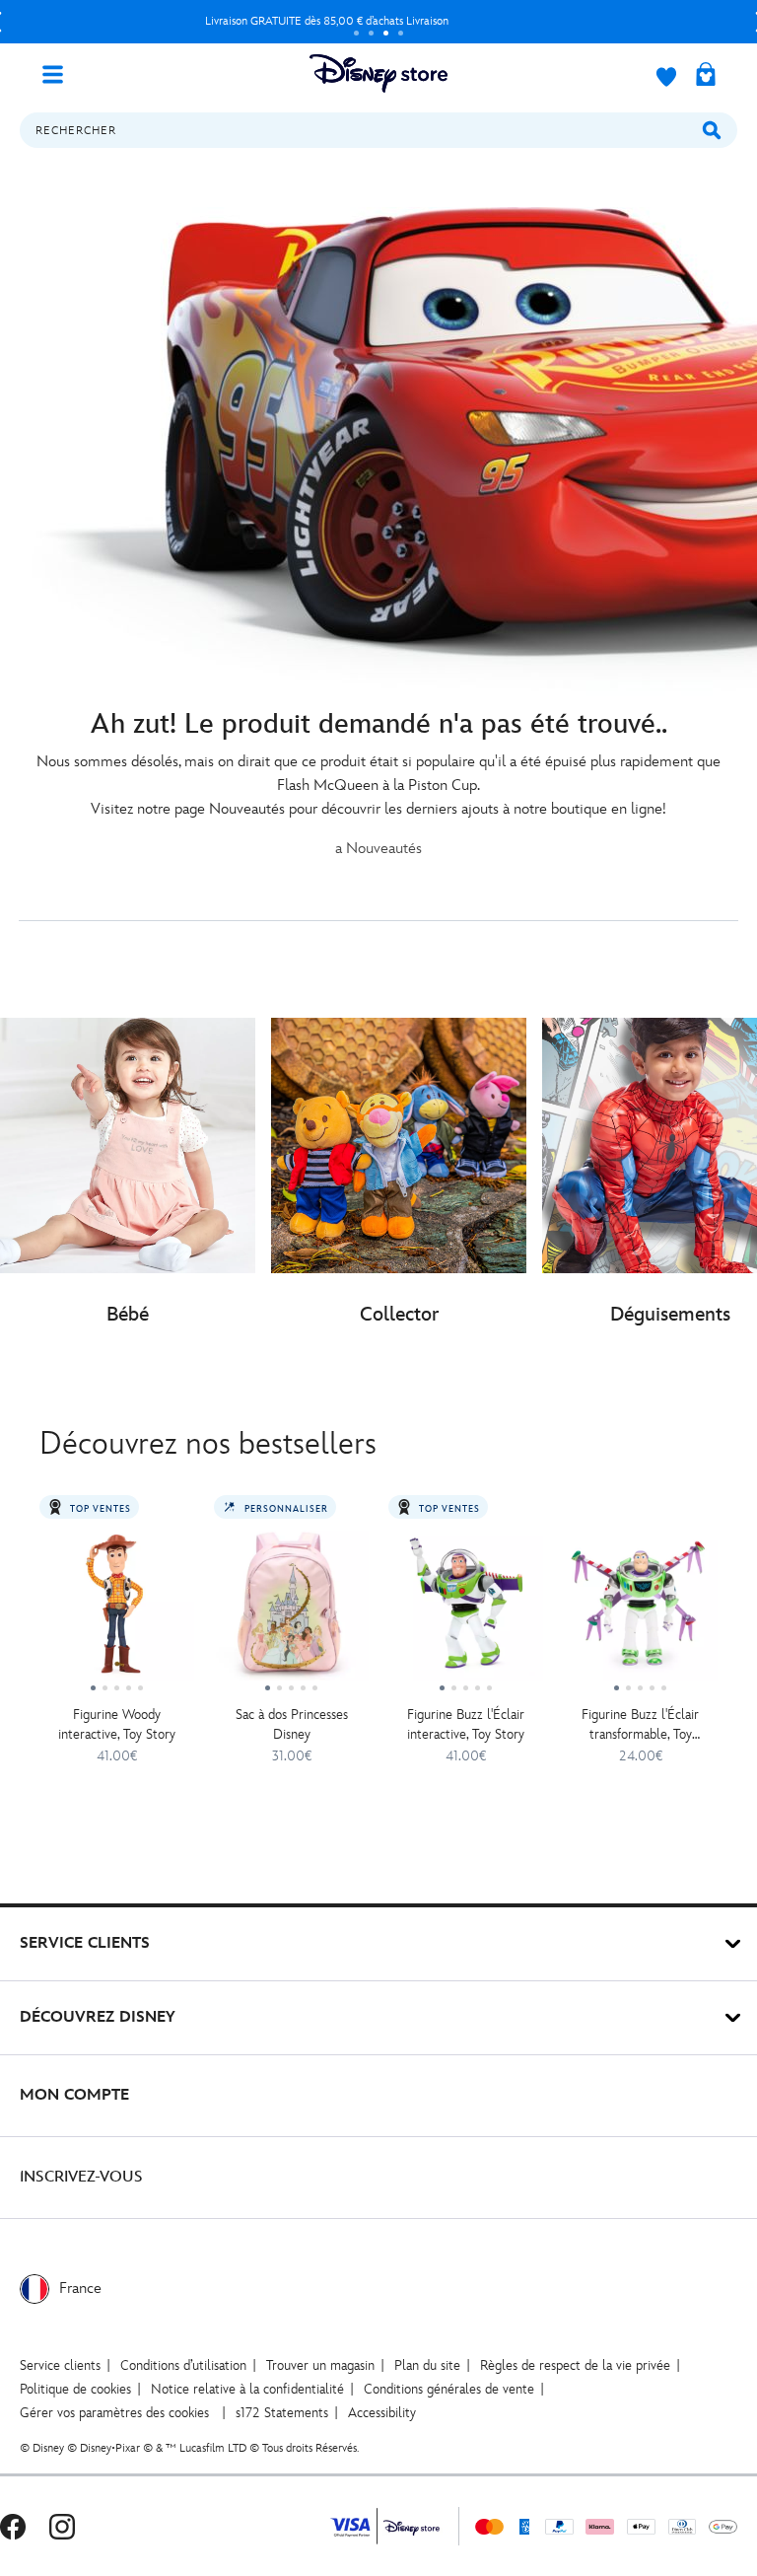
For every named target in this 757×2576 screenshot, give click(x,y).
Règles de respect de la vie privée (575, 2365)
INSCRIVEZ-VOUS (81, 2177)
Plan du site (427, 2365)
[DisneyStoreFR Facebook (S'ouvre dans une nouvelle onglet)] (13, 2526)
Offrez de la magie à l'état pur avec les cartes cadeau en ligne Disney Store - (328, 21)
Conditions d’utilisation (183, 2365)
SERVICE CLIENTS (85, 1943)
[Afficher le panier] (706, 76)
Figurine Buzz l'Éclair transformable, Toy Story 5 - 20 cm (640, 1725)
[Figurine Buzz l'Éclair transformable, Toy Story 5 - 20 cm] (640, 1610)
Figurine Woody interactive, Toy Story (117, 1724)
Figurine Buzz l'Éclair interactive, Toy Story (466, 1724)
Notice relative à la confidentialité (247, 2389)
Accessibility (382, 2413)
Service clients (60, 2365)
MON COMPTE (74, 2095)
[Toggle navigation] (60, 73)
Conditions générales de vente (449, 2389)
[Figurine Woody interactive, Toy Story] (117, 1610)
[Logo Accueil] (378, 73)
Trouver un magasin (320, 2365)
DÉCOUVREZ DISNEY (98, 2017)
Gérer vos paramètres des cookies (114, 2413)
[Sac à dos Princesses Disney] (291, 1610)
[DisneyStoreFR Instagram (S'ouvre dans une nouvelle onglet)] (62, 2526)
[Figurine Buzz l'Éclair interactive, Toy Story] (466, 1610)
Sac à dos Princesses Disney (292, 1724)
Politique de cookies (75, 2389)
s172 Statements (282, 2413)
